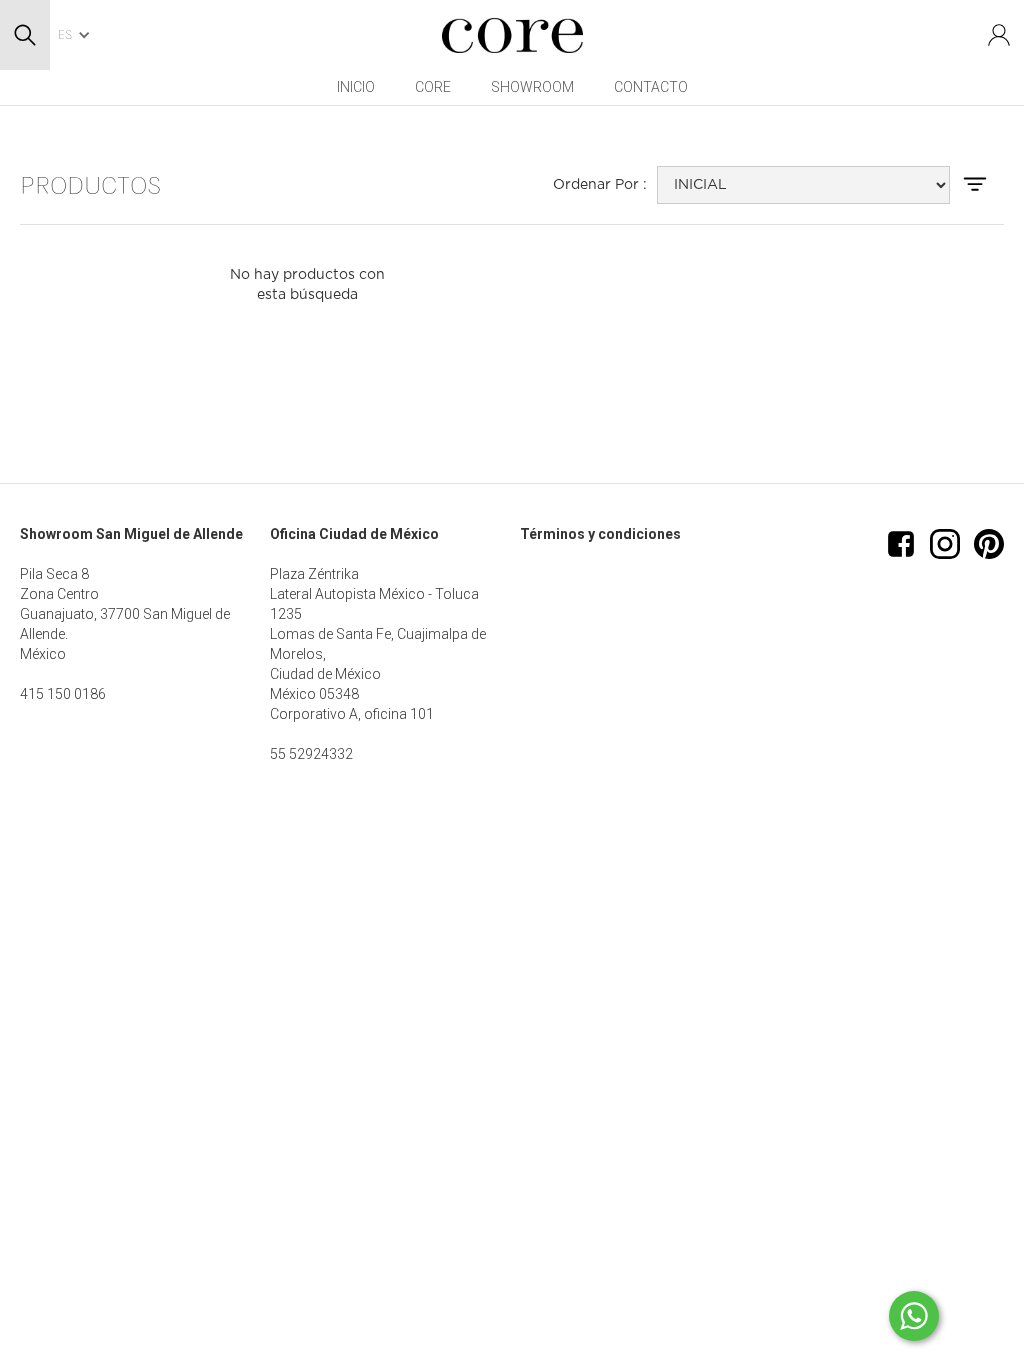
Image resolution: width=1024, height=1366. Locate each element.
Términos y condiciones (600, 534)
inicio (356, 87)
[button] (80, 35)
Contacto (651, 87)
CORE (433, 87)
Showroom (532, 87)
